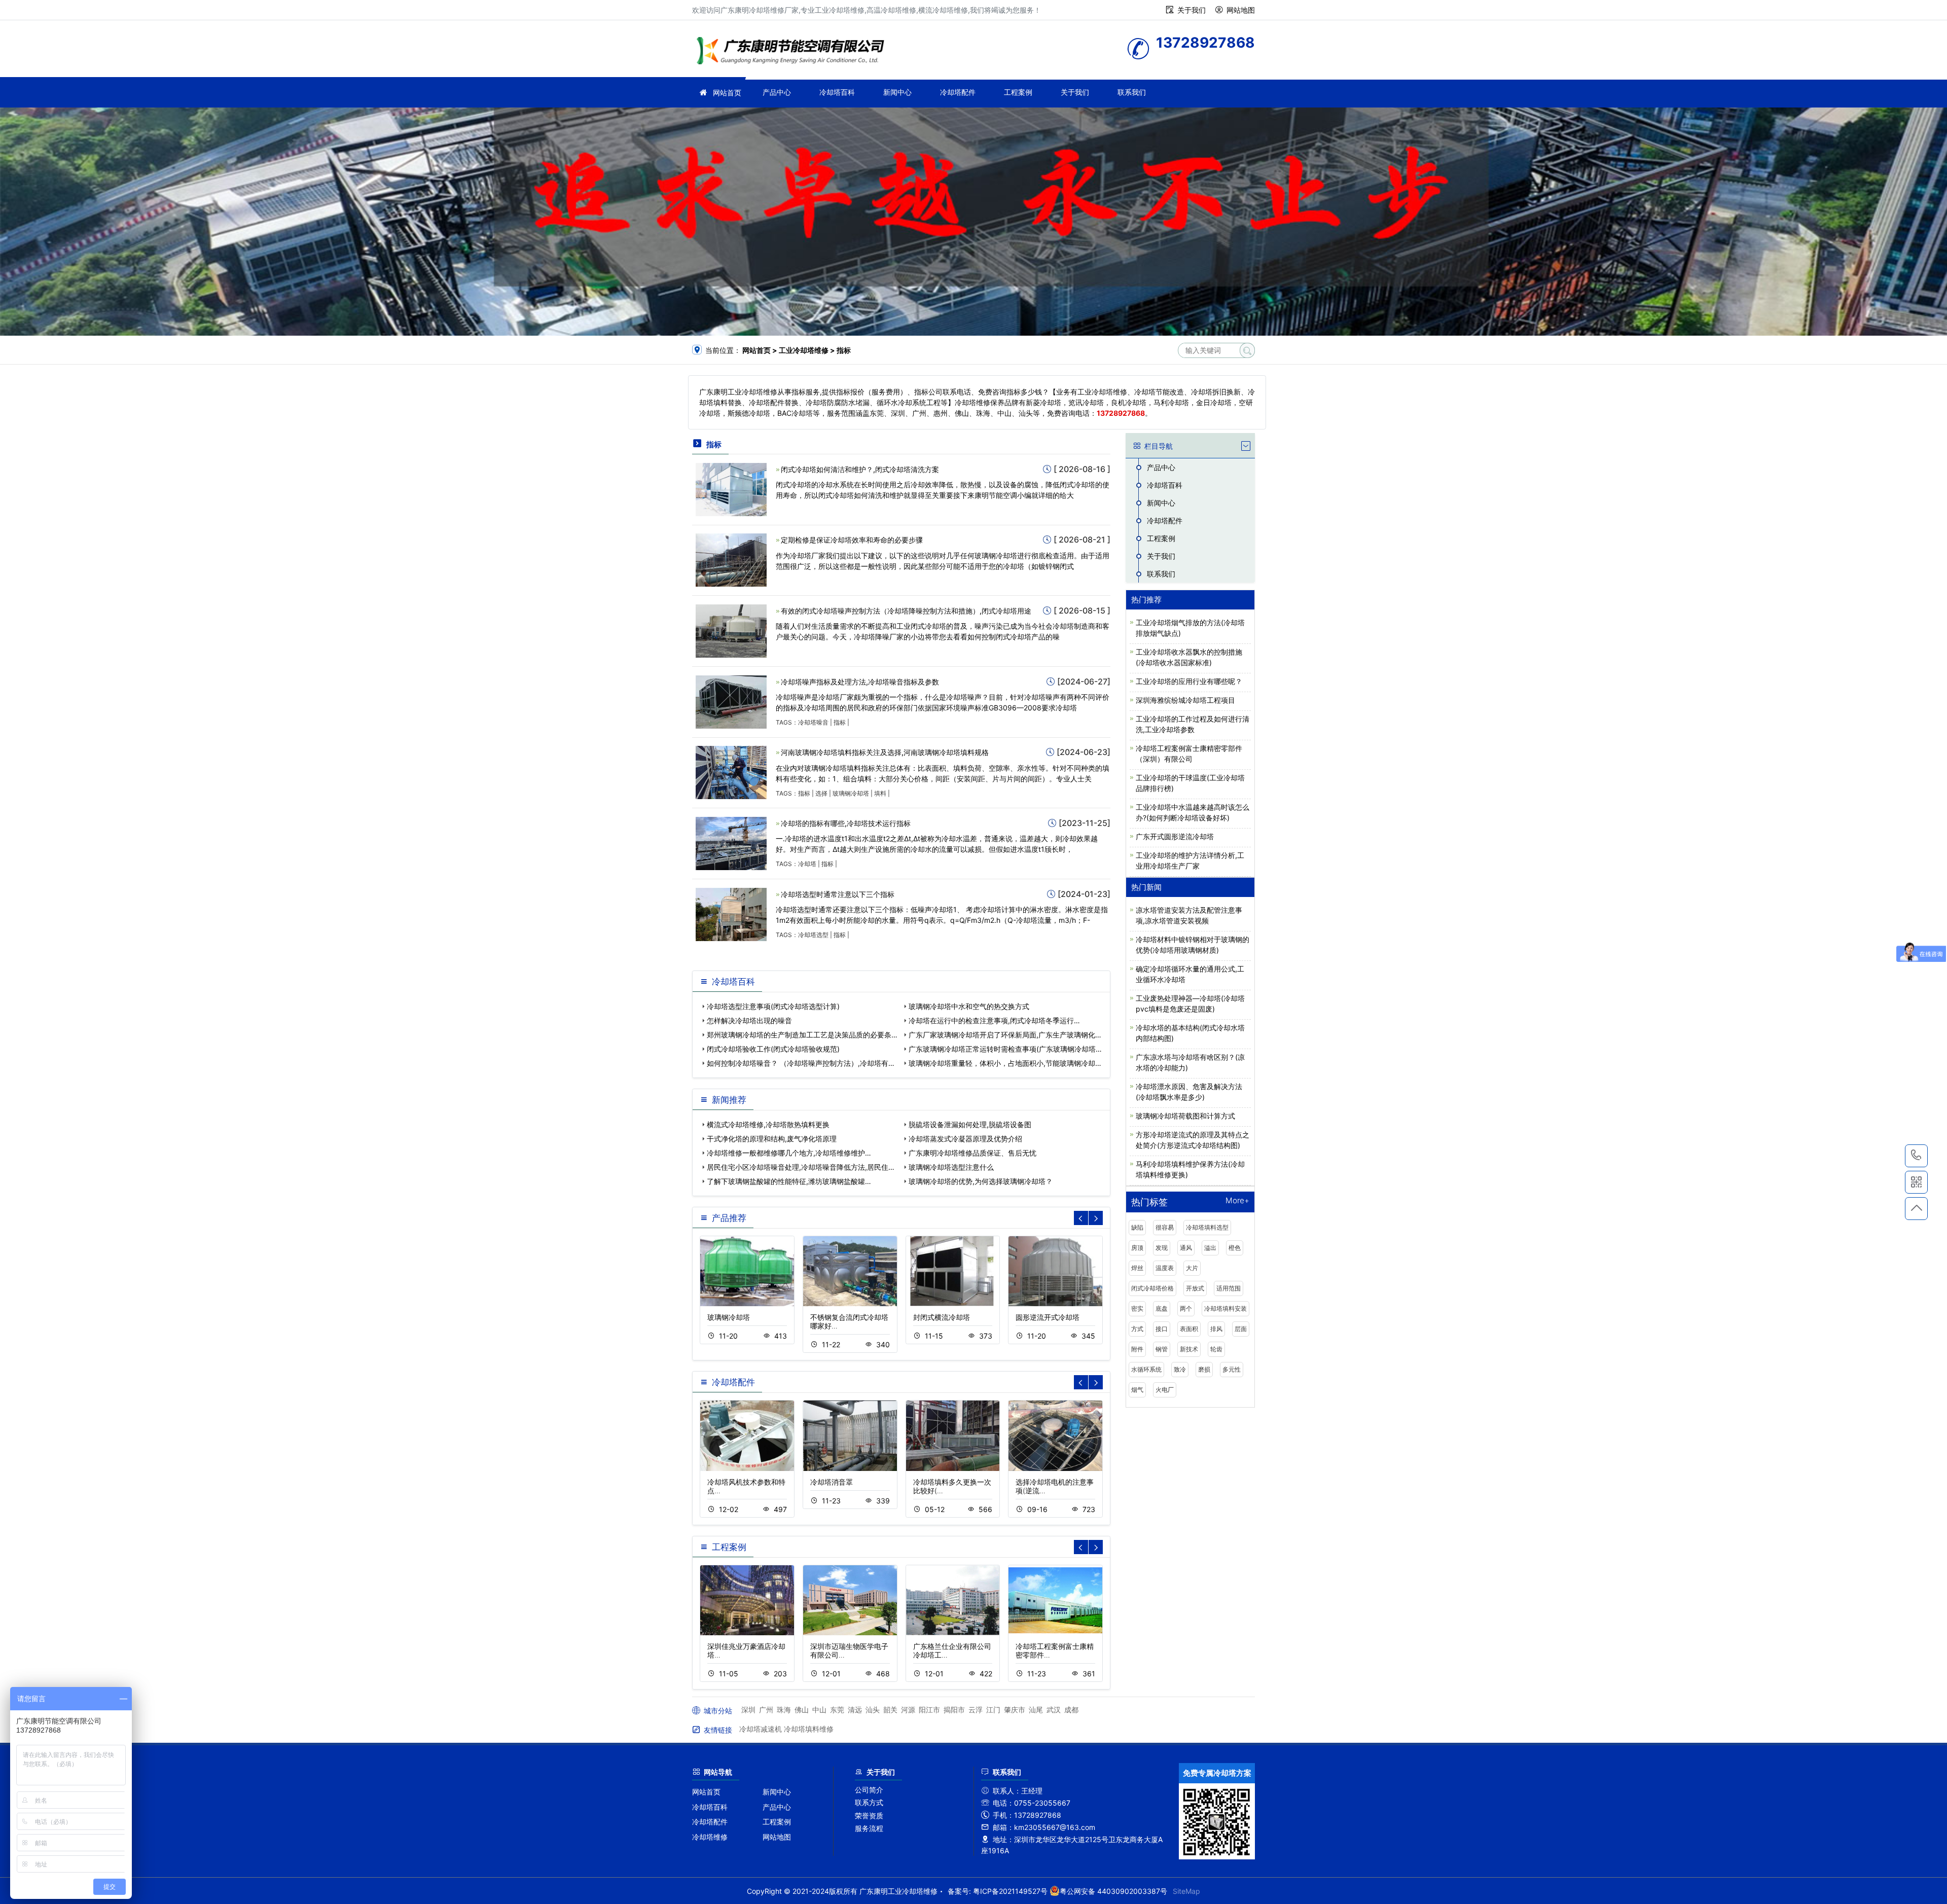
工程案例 (1018, 92)
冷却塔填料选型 (1207, 1227)
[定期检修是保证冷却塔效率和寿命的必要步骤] (731, 560)
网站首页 (727, 93)
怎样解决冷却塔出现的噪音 (749, 1020)
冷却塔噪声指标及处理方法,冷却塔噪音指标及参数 (860, 682)
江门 (993, 1710)
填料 (880, 793)
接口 (1162, 1329)
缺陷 (1137, 1227)
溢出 (1210, 1248)
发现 (1162, 1248)
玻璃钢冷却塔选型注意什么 (951, 1167)
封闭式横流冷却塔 (942, 1317)
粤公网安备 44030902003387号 (1113, 1891)
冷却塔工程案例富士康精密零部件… (1055, 1650)
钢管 (1162, 1349)
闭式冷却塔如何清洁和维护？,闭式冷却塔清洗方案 (860, 469)
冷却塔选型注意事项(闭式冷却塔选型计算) (773, 1006)
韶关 (890, 1710)
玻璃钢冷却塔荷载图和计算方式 (1185, 1116)
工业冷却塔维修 (794, 52)
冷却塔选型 (813, 935)
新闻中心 (897, 92)
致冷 (1180, 1369)
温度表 (1165, 1268)
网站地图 (1241, 10)
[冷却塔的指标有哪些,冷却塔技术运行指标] (731, 842)
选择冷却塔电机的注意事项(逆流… (1055, 1486)
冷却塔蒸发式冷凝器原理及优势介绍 (965, 1139)
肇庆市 (1015, 1710)
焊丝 (1137, 1268)
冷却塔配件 (958, 92)
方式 (1137, 1329)
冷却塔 (807, 864)
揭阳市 (954, 1710)
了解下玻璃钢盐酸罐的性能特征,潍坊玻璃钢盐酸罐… (789, 1181)
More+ (1237, 1201)
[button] (1096, 1218)
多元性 (1232, 1369)
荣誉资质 (869, 1816)
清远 (855, 1710)
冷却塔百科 (837, 92)
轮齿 (1216, 1349)
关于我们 (1192, 10)
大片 (1192, 1268)
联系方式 (869, 1802)
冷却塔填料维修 (809, 1729)
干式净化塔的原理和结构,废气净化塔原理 (772, 1139)
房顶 (1137, 1248)
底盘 (1162, 1308)
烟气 (1137, 1390)
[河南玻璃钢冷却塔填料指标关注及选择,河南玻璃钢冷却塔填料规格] (731, 772)
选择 (821, 793)
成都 (1071, 1710)
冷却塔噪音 (813, 722)
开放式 (1195, 1288)
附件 (1137, 1349)
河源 (908, 1710)
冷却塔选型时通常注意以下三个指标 (838, 894)
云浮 (976, 1710)
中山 (819, 1710)
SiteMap (1186, 1891)
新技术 (1189, 1349)
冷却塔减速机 (761, 1729)
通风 (1186, 1248)
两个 (1186, 1308)
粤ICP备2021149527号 (1010, 1891)
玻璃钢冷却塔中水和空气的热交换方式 (969, 1006)
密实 (1137, 1308)
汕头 (873, 1710)
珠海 (784, 1710)
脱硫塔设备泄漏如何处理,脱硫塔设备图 (970, 1124)
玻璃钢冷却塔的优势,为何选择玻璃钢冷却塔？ (981, 1181)
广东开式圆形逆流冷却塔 (1175, 836)
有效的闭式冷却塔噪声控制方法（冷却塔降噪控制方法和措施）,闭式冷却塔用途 (906, 611)
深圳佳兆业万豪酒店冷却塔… (746, 1650)
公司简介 (869, 1790)
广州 (766, 1710)
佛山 (802, 1710)
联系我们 (1132, 92)
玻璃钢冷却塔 (851, 793)
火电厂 (1165, 1390)
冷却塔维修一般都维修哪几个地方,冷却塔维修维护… (789, 1153)
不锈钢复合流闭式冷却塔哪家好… (849, 1321)
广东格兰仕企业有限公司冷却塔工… (952, 1650)
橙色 (1235, 1248)
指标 (840, 722)
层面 (1241, 1329)
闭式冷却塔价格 (1152, 1288)
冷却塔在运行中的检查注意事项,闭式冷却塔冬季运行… (994, 1020)
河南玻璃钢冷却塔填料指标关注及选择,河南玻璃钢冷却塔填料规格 (885, 752)
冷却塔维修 (710, 1837)
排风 (1216, 1329)
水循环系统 (1146, 1369)
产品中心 (777, 92)
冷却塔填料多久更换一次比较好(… (952, 1486)
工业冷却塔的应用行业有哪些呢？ (1189, 681)
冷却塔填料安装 (1225, 1308)
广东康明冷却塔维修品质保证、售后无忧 (972, 1153)
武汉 (1054, 1710)
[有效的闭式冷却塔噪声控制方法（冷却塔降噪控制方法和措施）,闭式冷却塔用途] (731, 630)
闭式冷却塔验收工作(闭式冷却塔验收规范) (773, 1049)
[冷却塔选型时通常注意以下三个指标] (731, 913)
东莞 (837, 1710)
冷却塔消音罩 (832, 1482)
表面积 (1189, 1329)
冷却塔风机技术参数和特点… (746, 1486)
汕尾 (1036, 1710)
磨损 (1204, 1369)
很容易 (1165, 1227)
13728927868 (1916, 1156)
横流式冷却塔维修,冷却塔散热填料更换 (768, 1124)
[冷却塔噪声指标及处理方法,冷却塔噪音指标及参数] (731, 701)
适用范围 (1229, 1288)
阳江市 (929, 1710)
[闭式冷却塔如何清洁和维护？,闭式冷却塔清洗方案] (731, 489)
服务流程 (869, 1828)
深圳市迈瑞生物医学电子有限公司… (849, 1650)
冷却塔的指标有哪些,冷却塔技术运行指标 (846, 823)
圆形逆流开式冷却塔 (1048, 1317)
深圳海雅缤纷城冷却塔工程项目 (1185, 700)
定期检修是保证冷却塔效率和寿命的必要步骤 (852, 540)
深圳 (748, 1710)
